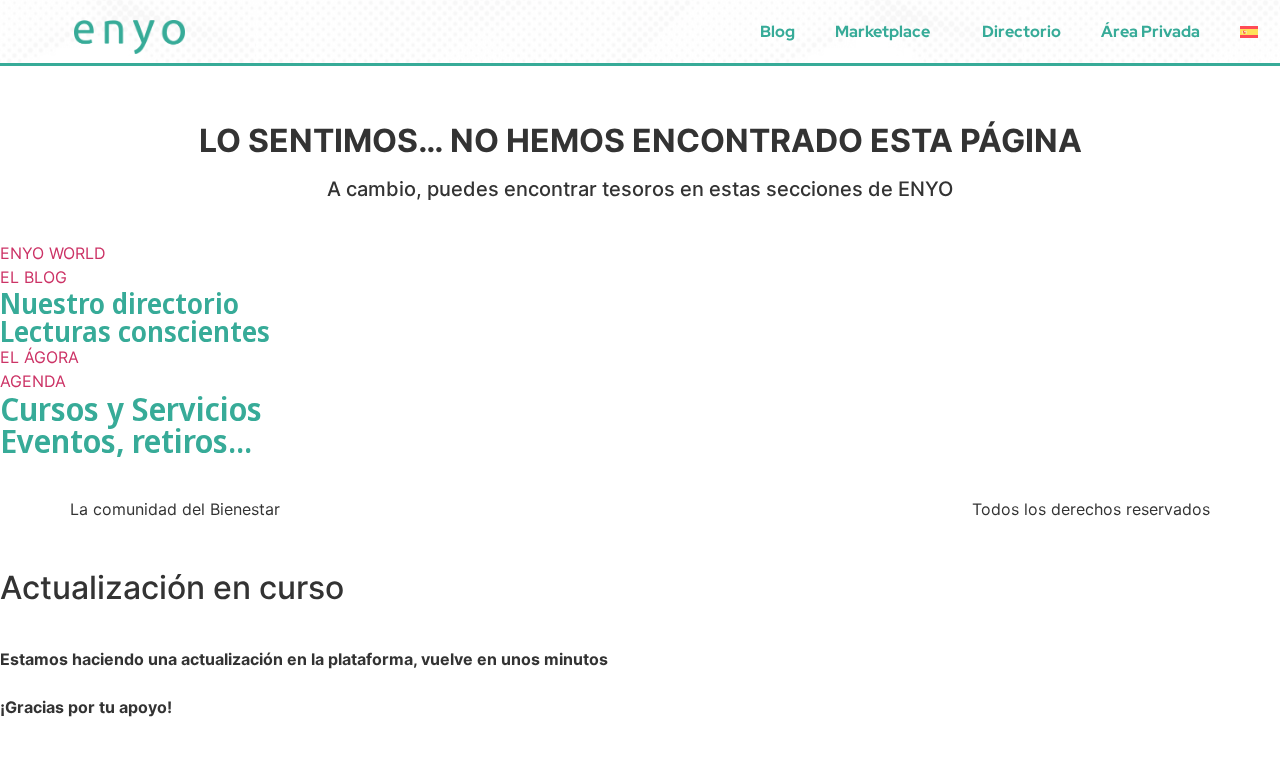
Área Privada (1150, 31)
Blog (777, 31)
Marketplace (882, 31)
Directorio (1021, 31)
